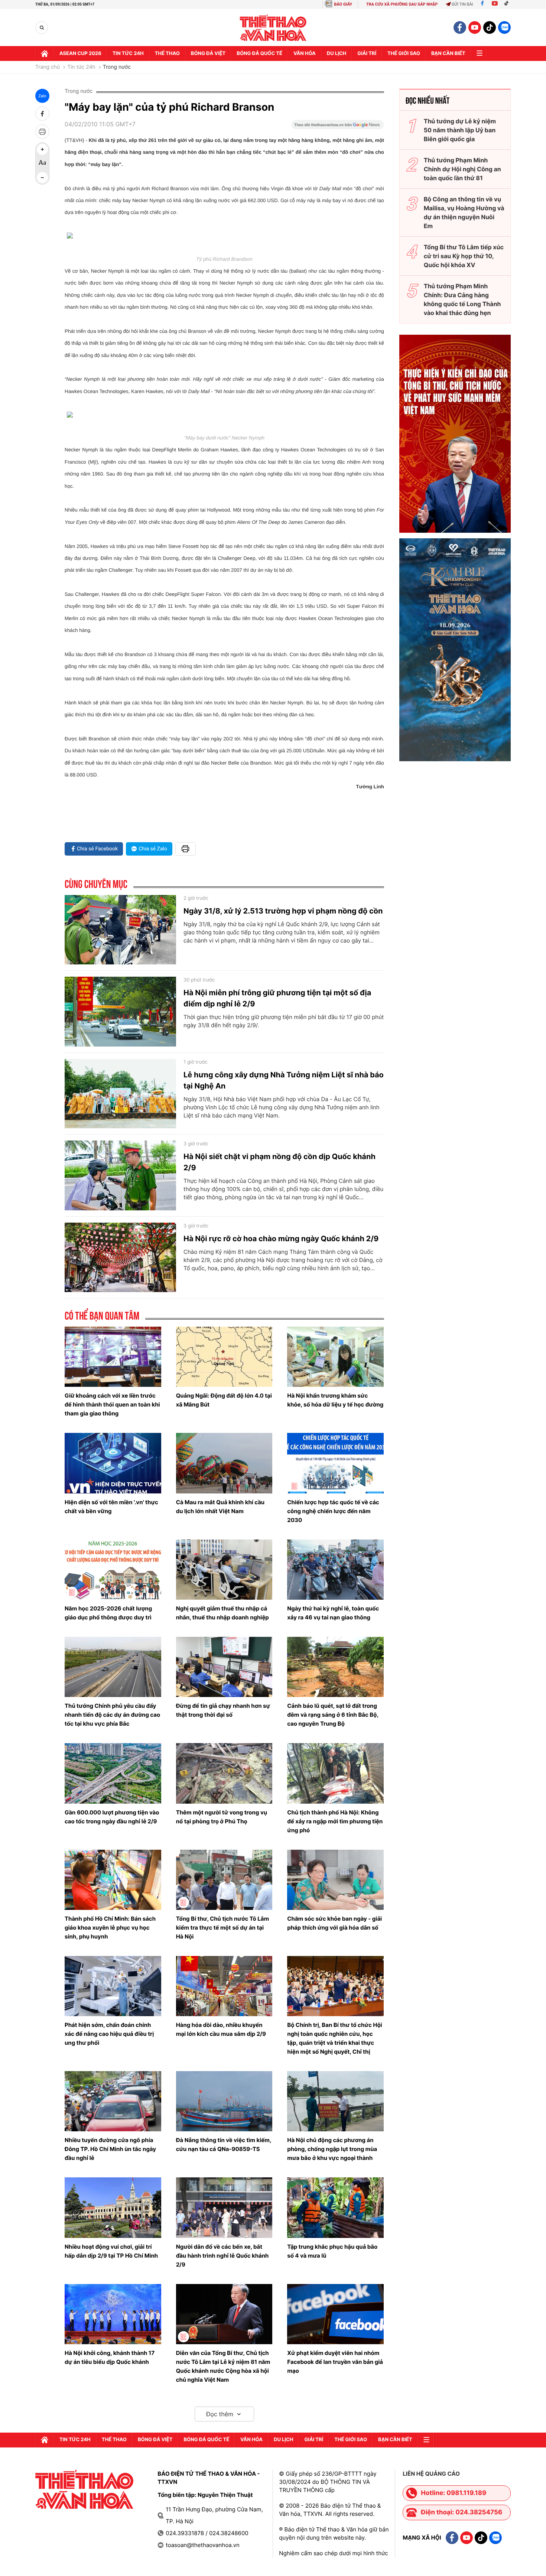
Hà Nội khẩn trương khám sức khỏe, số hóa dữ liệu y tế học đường (335, 1400)
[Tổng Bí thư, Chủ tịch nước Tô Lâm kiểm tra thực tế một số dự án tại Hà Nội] (224, 1880)
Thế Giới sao (404, 53)
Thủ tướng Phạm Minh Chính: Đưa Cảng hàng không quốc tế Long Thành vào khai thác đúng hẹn (462, 299)
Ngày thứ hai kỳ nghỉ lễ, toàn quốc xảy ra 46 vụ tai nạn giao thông (333, 1613)
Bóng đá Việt (208, 53)
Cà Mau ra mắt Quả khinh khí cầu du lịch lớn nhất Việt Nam (220, 1507)
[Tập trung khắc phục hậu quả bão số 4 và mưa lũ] (335, 2207)
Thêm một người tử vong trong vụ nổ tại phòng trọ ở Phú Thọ (222, 1817)
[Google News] (338, 127)
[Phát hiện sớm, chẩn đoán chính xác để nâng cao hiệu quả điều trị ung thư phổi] (113, 1986)
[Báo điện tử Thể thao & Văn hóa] (273, 28)
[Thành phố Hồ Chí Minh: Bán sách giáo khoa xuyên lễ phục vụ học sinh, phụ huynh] (113, 1880)
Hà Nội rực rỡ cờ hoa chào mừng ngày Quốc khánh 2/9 (281, 1239)
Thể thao (167, 53)
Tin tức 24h (128, 53)
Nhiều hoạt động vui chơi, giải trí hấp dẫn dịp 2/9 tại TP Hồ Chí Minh (111, 2251)
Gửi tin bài (462, 4)
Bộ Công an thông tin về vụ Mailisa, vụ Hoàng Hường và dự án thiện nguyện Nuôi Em (464, 212)
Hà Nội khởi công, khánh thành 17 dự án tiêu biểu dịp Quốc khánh (110, 2357)
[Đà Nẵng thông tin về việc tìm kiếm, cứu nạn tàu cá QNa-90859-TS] (224, 2101)
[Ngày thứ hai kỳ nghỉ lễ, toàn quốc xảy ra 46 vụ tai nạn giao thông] (335, 1570)
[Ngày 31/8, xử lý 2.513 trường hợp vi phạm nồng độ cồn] (120, 930)
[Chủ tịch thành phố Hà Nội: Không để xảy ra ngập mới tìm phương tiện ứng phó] (335, 1773)
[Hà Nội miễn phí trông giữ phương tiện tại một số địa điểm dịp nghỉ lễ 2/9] (120, 1012)
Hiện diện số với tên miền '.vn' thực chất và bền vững (111, 1507)
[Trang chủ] (45, 53)
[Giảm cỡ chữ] (42, 178)
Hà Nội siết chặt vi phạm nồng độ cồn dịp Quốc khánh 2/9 (279, 1162)
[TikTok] (508, 4)
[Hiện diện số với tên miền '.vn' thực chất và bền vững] (113, 1463)
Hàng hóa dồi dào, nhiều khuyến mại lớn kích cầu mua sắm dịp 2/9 (221, 2029)
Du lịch (337, 53)
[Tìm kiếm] (42, 28)
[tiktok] (490, 27)
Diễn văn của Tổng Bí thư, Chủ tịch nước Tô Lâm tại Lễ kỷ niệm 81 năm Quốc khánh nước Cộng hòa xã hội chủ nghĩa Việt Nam (223, 2366)
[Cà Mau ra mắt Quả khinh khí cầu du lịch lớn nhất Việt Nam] (224, 1463)
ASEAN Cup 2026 (80, 53)
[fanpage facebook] (460, 27)
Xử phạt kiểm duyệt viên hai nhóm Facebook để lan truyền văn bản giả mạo (335, 2362)
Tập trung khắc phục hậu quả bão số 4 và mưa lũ (332, 2251)
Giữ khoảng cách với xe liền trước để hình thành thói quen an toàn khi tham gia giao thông (112, 1404)
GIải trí (367, 53)
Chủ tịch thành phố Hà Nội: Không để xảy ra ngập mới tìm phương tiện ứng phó (335, 1821)
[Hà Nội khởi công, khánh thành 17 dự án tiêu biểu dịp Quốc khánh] (113, 2314)
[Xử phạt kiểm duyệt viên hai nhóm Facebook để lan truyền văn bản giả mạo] (335, 2314)
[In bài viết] (42, 132)
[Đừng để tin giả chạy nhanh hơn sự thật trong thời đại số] (224, 1667)
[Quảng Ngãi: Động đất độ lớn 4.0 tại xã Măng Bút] (224, 1357)
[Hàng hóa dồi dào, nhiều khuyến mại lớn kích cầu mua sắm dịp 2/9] (224, 1986)
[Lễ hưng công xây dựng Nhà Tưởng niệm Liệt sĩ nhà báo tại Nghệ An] (120, 1094)
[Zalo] (504, 27)
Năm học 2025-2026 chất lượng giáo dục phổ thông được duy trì (108, 1613)
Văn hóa (305, 53)
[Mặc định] (42, 163)
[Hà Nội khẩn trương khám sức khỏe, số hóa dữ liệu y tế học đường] (335, 1357)
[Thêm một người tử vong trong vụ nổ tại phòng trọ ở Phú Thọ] (224, 1773)
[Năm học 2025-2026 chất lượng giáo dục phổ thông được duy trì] (113, 1570)
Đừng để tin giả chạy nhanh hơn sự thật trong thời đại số (223, 1710)
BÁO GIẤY (343, 4)
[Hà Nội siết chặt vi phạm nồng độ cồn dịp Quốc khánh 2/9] (120, 1175)
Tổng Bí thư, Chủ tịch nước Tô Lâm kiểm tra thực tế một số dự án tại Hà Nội (222, 1928)
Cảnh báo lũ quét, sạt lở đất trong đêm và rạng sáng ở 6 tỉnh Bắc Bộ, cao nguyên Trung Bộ (333, 1715)
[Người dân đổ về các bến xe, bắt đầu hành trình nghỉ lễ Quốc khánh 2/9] (224, 2207)
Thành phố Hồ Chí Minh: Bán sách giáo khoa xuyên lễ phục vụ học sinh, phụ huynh (110, 1928)
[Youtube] (495, 4)
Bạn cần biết (448, 53)
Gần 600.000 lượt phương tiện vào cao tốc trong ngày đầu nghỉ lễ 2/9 (112, 1817)
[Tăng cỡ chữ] (42, 149)
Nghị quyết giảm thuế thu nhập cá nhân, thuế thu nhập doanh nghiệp (222, 1613)
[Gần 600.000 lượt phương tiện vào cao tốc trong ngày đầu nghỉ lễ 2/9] (113, 1773)
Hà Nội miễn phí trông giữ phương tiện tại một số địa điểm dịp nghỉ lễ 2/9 (277, 998)
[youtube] (475, 27)
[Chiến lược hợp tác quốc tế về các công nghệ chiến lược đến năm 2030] (335, 1463)
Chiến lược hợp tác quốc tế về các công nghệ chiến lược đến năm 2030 (333, 1511)
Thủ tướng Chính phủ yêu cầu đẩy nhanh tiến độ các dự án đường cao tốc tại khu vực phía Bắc (112, 1715)
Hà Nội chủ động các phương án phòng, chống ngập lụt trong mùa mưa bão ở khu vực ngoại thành (332, 2149)
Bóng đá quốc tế (259, 53)
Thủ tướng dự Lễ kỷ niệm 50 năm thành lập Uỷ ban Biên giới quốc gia (460, 130)
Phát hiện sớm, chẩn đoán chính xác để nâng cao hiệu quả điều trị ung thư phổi (109, 2034)
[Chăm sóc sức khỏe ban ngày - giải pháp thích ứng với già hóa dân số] (335, 1880)
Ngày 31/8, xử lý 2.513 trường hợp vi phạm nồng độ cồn (283, 911)
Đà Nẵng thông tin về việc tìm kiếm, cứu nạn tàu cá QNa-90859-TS (224, 2144)
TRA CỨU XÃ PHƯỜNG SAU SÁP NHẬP (402, 4)
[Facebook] (482, 4)
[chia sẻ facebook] (42, 114)
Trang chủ (48, 67)
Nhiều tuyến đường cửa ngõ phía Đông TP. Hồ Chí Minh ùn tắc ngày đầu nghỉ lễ (110, 2149)
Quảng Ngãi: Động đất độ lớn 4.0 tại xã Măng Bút (224, 1400)
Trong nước (117, 67)
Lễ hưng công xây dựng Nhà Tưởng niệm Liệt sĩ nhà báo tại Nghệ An (284, 1080)
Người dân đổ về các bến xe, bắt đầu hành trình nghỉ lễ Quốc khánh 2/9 (222, 2256)
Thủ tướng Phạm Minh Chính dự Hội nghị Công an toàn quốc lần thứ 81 (462, 169)
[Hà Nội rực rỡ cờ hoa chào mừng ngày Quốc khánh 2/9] (120, 1258)
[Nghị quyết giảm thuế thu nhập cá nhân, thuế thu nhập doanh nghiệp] (224, 1570)
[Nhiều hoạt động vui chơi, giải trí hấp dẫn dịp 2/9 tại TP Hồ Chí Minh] (113, 2207)
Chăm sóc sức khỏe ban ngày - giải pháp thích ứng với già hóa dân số (334, 1923)
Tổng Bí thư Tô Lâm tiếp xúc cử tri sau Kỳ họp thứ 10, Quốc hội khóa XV (464, 256)
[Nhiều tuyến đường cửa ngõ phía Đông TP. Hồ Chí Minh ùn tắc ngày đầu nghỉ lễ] (113, 2101)
